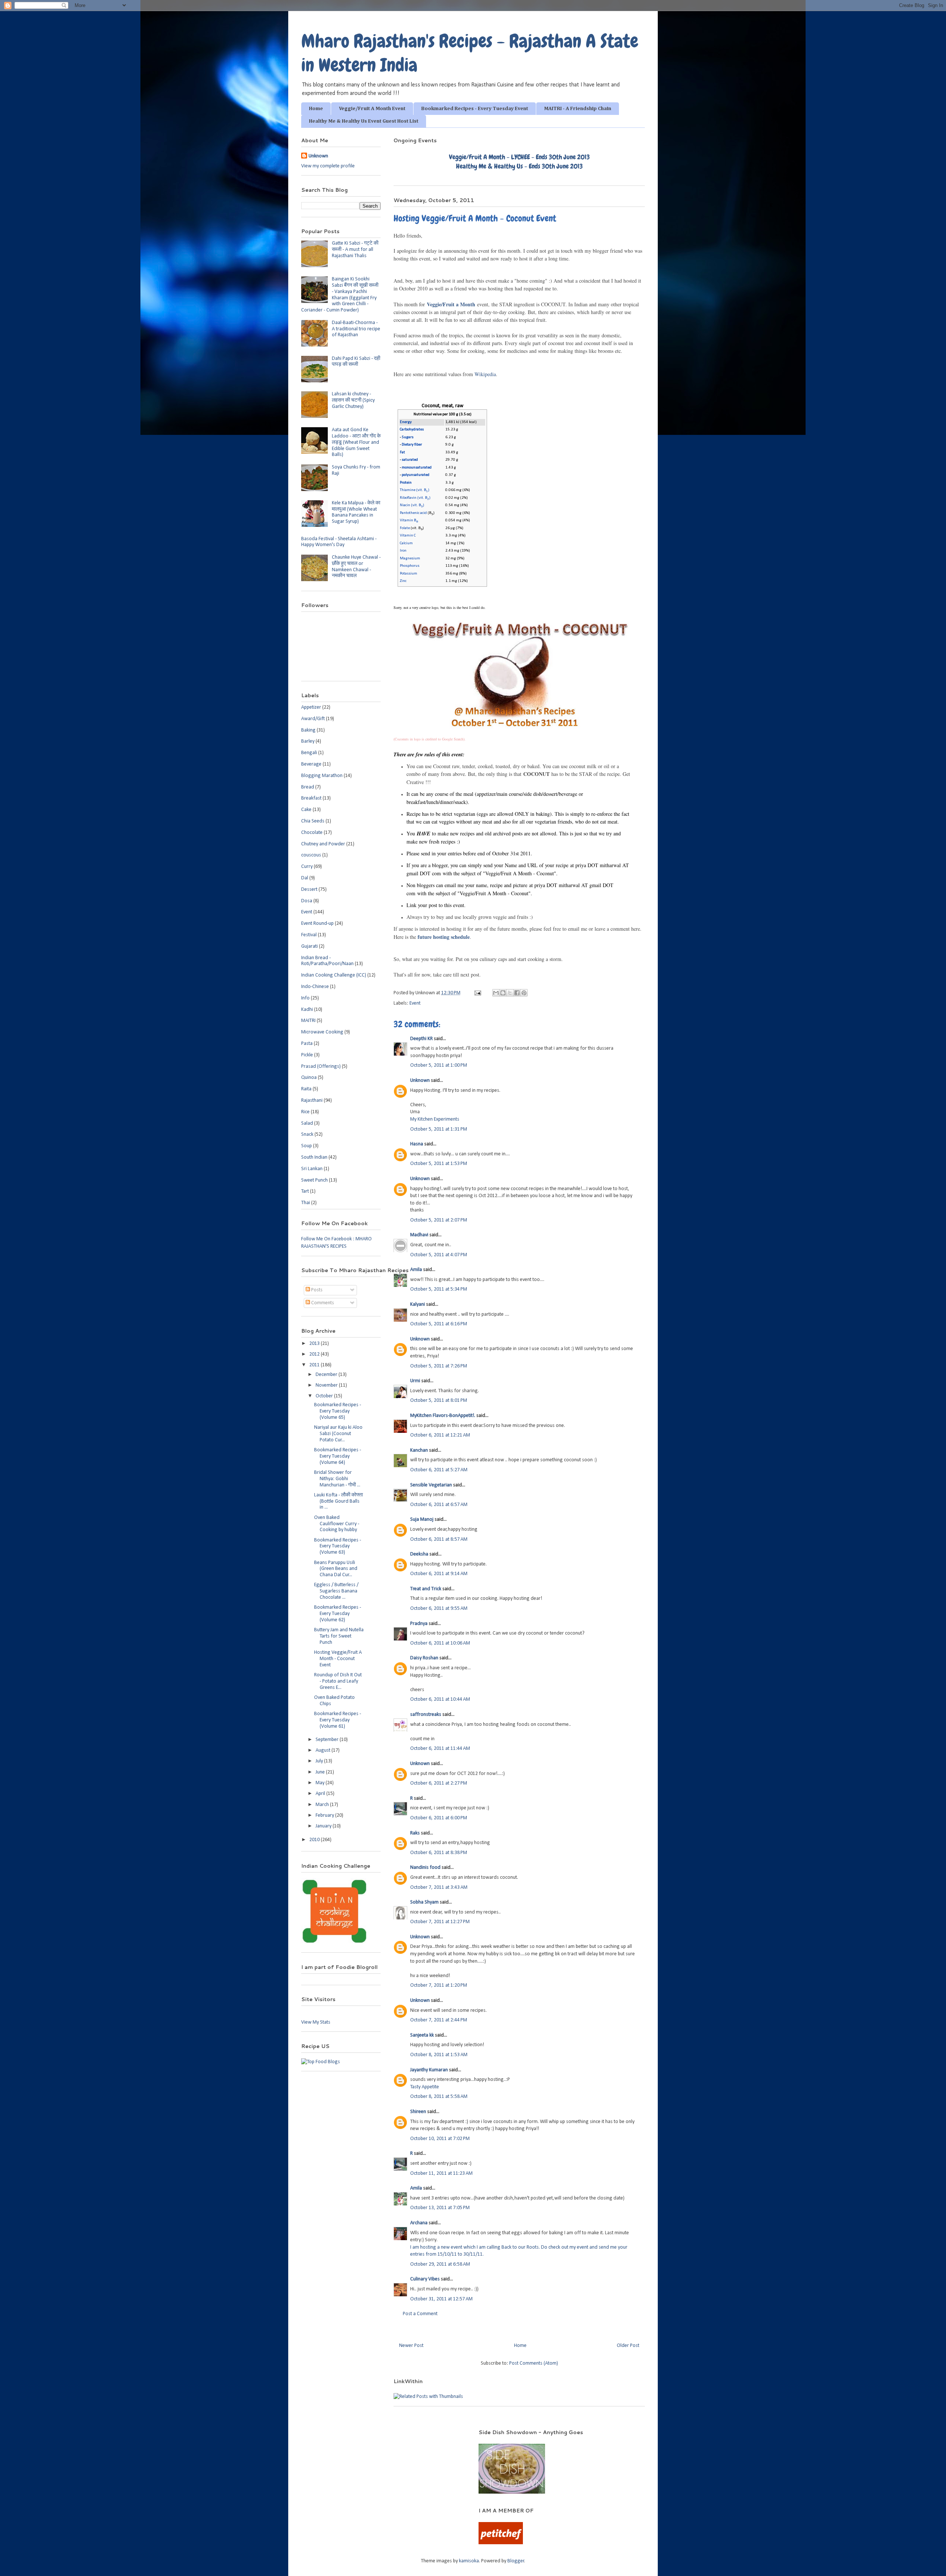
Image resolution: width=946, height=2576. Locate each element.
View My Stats (316, 2022)
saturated (410, 460)
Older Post (628, 2346)
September (328, 1740)
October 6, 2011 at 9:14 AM (439, 1574)
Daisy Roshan (424, 1658)
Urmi (415, 1381)
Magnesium (410, 558)
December (327, 1375)
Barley (308, 741)
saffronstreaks (426, 1715)
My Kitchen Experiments (435, 1119)
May (321, 1783)
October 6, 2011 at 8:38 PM (439, 1853)
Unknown (420, 1081)
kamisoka (469, 2561)
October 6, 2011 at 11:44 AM (440, 1749)
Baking (308, 730)
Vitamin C (408, 536)
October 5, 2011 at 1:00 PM (439, 1065)
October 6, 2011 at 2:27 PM (439, 1783)
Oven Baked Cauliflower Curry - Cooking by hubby (337, 1524)
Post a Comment (420, 2314)
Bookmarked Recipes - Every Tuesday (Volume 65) (338, 1411)
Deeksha (419, 1554)
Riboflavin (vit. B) (415, 498)
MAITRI (308, 1021)
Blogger (516, 2561)
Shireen (418, 2112)
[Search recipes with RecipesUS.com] (321, 2062)
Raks (415, 1833)
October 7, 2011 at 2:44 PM (439, 2020)
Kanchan (419, 1450)
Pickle (307, 1055)
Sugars (408, 437)
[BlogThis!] (503, 993)
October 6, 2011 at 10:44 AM (440, 1699)
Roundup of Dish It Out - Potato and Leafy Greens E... (338, 1681)
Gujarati (309, 946)
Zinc (403, 581)
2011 (315, 1365)
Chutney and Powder (323, 844)
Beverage (311, 764)
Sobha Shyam (424, 1902)
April (321, 1794)
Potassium (409, 574)
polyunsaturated (416, 475)
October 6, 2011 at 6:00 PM (439, 1818)
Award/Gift (313, 719)
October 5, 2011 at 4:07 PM (439, 1255)
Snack (307, 1134)
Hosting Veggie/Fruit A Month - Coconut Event (338, 1659)
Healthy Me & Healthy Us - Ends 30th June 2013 (519, 166)
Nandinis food (425, 1868)
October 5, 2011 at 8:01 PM (439, 1401)
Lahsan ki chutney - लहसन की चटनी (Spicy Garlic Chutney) (353, 400)
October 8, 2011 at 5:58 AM (439, 2097)
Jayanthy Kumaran (429, 2070)
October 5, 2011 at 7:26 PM (439, 1366)
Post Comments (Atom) (534, 2363)
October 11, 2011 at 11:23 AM (441, 2173)
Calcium (406, 543)
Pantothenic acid (413, 513)
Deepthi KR (421, 1039)
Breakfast (311, 798)
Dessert (309, 890)
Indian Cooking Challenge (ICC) (334, 975)
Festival (309, 935)
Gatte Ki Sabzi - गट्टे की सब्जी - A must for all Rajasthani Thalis (355, 250)
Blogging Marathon (322, 776)
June (321, 1772)
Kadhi (307, 1010)
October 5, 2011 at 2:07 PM (439, 1220)
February (325, 1815)
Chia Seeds (313, 821)
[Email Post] (477, 993)
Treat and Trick (426, 1589)
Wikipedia (485, 374)
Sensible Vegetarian (431, 1485)
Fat (402, 452)
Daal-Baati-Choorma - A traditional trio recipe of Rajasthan (356, 329)
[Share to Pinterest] (524, 993)
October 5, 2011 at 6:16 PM (439, 1324)
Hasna (417, 1144)
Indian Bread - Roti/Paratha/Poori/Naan (327, 961)
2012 (315, 1354)
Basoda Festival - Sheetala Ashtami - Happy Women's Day (339, 542)
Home (316, 109)
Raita (306, 1089)
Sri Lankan (312, 1169)
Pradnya (419, 1624)
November (327, 1385)
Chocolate (312, 833)
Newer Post (411, 2346)
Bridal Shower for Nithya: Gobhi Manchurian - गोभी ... (337, 1479)
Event (415, 1003)
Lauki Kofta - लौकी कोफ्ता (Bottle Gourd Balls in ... (338, 1501)
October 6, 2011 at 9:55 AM (439, 1609)
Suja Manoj (422, 1519)
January (324, 1826)
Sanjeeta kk (422, 2035)
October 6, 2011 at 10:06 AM (440, 1643)
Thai (306, 1203)
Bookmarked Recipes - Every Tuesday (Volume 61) (338, 1720)
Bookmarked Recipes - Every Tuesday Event (475, 109)
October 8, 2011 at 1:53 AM (439, 2055)
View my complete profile (328, 166)
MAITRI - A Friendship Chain (578, 109)
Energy (406, 422)
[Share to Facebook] (517, 993)
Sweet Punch (314, 1180)
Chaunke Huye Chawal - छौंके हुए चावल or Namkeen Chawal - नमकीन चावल (356, 567)
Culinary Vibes (425, 2279)
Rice (305, 1112)
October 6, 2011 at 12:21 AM (440, 1435)
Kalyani (418, 1304)
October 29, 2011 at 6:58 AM (440, 2264)
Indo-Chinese (315, 987)
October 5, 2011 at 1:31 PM (439, 1129)
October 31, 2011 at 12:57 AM (441, 2299)
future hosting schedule (444, 937)
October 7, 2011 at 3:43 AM (439, 1887)
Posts (316, 1290)
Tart (305, 1191)
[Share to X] (510, 993)
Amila (416, 1270)
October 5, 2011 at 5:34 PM (439, 1289)
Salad (307, 1123)
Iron (403, 551)
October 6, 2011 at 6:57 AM (439, 1505)
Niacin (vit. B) (412, 505)
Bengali (309, 753)
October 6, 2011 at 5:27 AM (439, 1470)
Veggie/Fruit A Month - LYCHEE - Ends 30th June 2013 (519, 157)
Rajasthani (312, 1100)
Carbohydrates (412, 430)
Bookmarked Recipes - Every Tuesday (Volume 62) (338, 1614)
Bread (308, 787)
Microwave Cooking (322, 1032)
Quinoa (309, 1078)
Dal (305, 878)
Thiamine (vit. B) (415, 490)
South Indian (314, 1157)
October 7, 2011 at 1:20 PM (439, 1985)
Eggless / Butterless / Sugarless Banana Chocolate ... (336, 1591)
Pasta (307, 1044)
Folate (405, 528)
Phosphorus (410, 566)
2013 (315, 1344)
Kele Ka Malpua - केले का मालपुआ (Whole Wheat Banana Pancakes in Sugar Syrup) (356, 512)
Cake (306, 810)
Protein (406, 483)
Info (305, 998)
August (324, 1750)
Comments (322, 1303)
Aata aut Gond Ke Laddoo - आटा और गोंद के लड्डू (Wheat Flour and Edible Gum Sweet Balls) (356, 442)
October (325, 1396)
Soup (307, 1146)
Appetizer (311, 707)
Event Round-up (317, 924)
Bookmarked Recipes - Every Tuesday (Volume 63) (338, 1546)
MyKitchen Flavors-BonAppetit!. (443, 1416)
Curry (307, 867)
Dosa (307, 901)
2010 (315, 1840)
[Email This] (496, 993)
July (320, 1761)
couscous (311, 855)
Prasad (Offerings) (321, 1066)
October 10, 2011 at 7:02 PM (440, 2139)
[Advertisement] (380, 2440)
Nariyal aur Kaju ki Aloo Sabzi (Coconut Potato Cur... (338, 1434)
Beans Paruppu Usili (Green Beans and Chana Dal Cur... (336, 1569)
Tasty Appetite (425, 2087)
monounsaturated (417, 468)
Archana (419, 2223)
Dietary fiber (412, 445)
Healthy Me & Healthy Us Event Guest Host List (364, 121)
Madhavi (419, 1235)
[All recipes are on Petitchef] (501, 2543)
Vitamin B (409, 520)
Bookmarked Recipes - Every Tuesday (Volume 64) (338, 1456)
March (323, 1805)
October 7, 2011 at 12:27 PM (440, 1922)
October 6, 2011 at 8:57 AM (439, 1539)
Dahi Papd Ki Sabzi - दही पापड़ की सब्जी (356, 362)
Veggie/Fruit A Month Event (372, 109)
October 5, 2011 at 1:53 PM (439, 1164)
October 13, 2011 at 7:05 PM (440, 2208)
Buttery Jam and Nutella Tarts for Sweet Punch (339, 1636)
